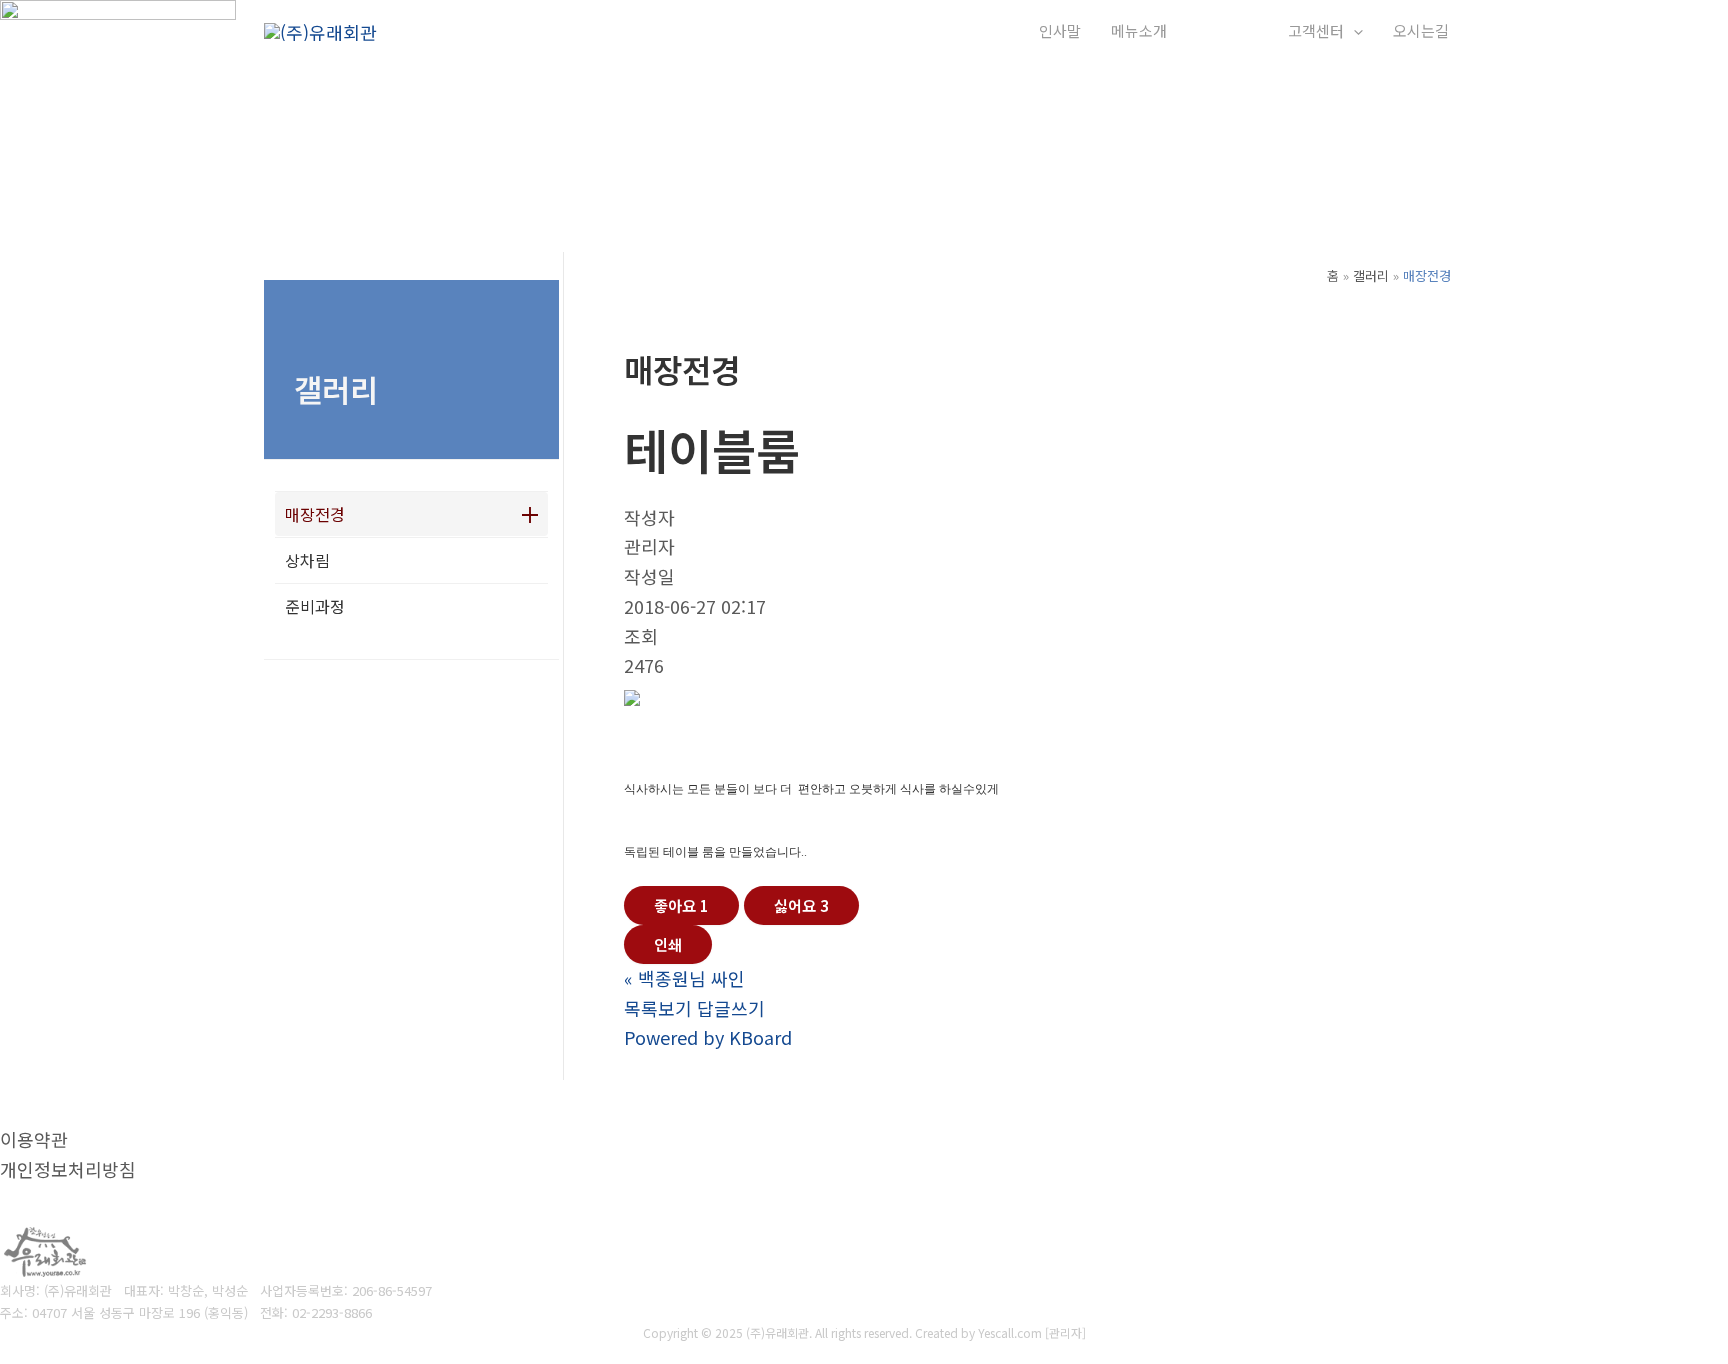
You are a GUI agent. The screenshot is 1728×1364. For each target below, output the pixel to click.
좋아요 (681, 905)
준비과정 (315, 606)
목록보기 (658, 1008)
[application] (1248, 31)
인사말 (1060, 30)
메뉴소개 (1139, 30)
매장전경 (315, 514)
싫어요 (801, 905)
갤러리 (1218, 30)
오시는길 (1421, 30)
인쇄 (668, 944)
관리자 (1065, 1332)
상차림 (307, 560)
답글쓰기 (731, 1008)
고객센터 (1316, 30)
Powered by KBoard (708, 1037)
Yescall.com (1010, 1332)
